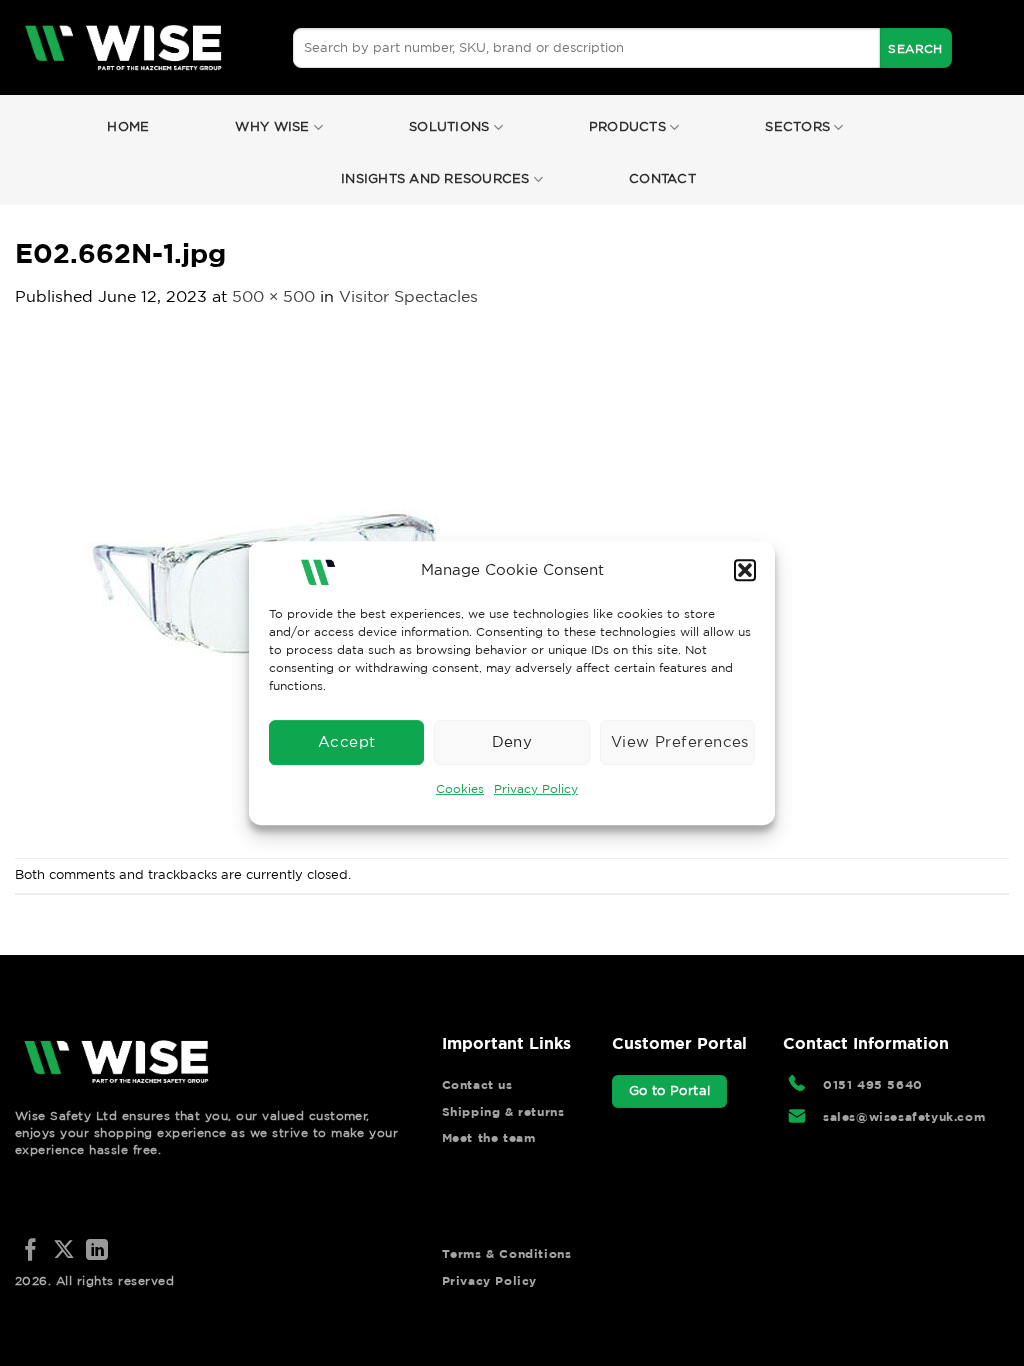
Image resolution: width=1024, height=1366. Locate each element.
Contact (662, 178)
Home (128, 126)
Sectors (797, 126)
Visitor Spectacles (408, 296)
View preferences (680, 741)
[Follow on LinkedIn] (97, 1251)
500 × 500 (273, 296)
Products (627, 126)
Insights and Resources (435, 178)
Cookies (460, 788)
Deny (512, 741)
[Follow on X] (64, 1251)
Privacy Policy (536, 788)
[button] (745, 570)
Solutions (449, 126)
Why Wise (272, 126)
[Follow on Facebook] (31, 1251)
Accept (347, 741)
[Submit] (916, 48)
